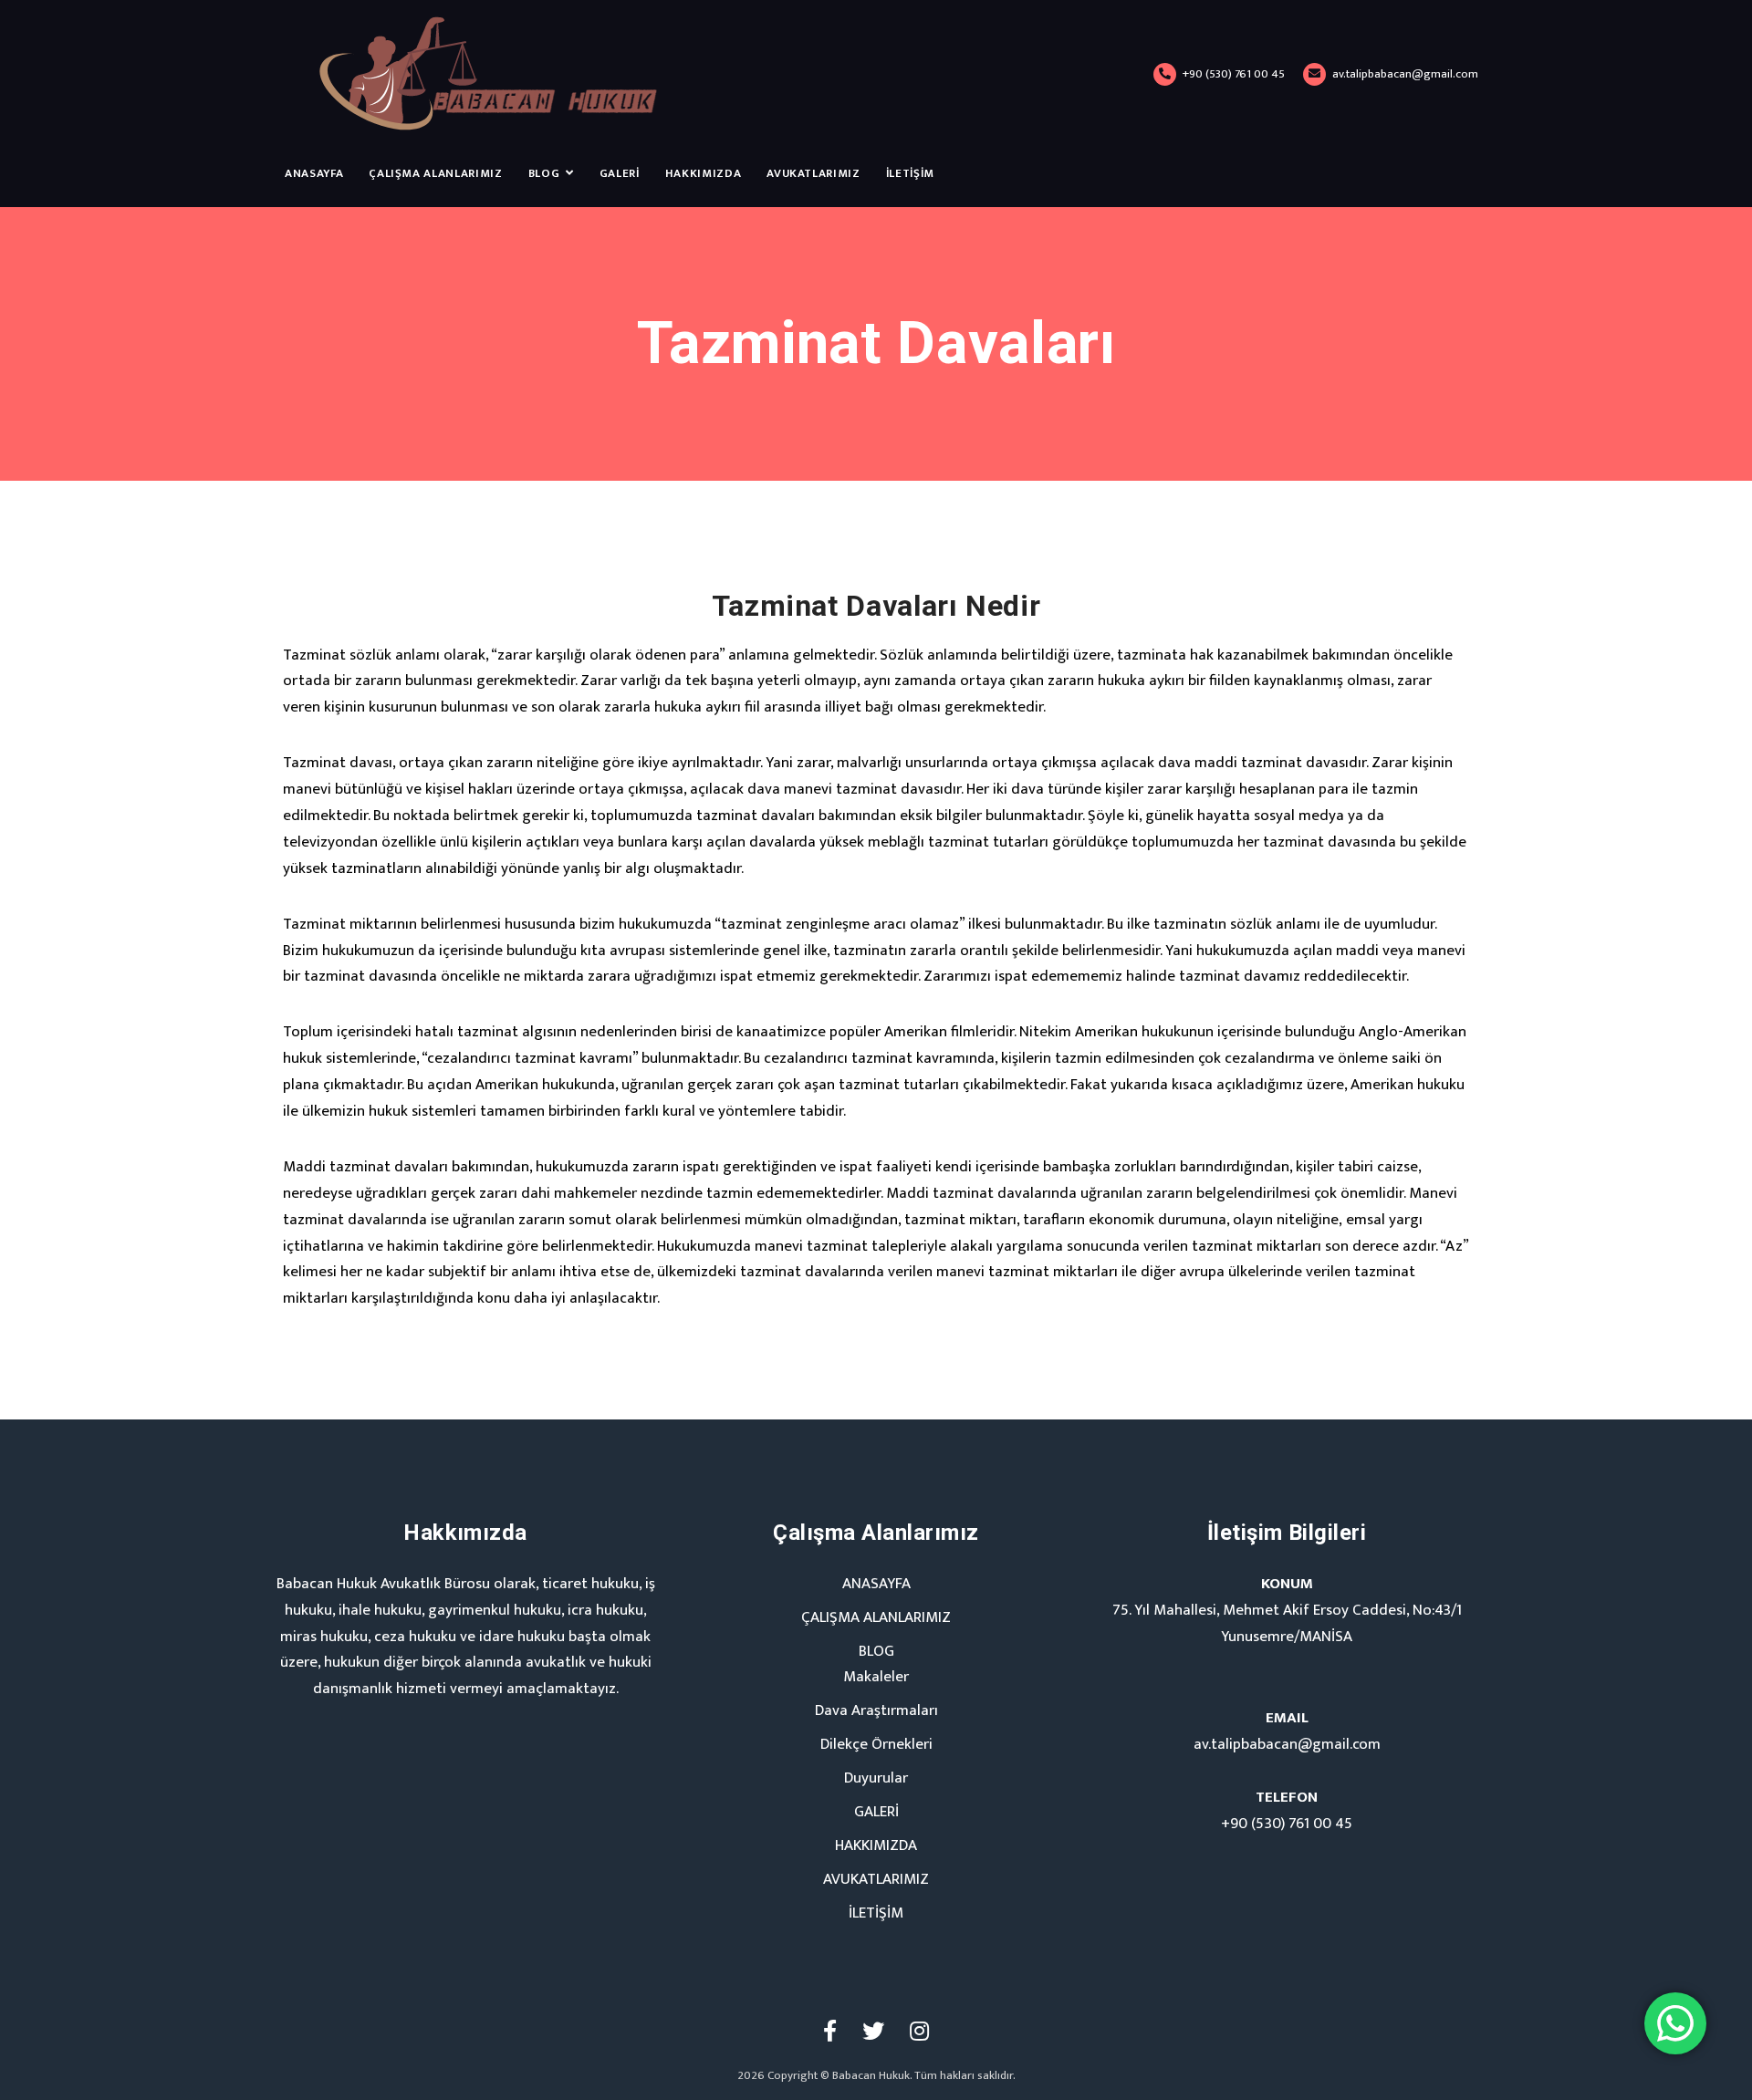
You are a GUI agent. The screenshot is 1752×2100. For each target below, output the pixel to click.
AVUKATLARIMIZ (813, 173)
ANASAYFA (314, 173)
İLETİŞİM (910, 173)
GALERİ (620, 173)
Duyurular (876, 1778)
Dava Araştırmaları (876, 1710)
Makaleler (876, 1677)
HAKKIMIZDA (704, 173)
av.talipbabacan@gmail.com (1287, 1744)
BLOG (544, 173)
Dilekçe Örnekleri (876, 1744)
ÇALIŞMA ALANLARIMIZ (435, 173)
